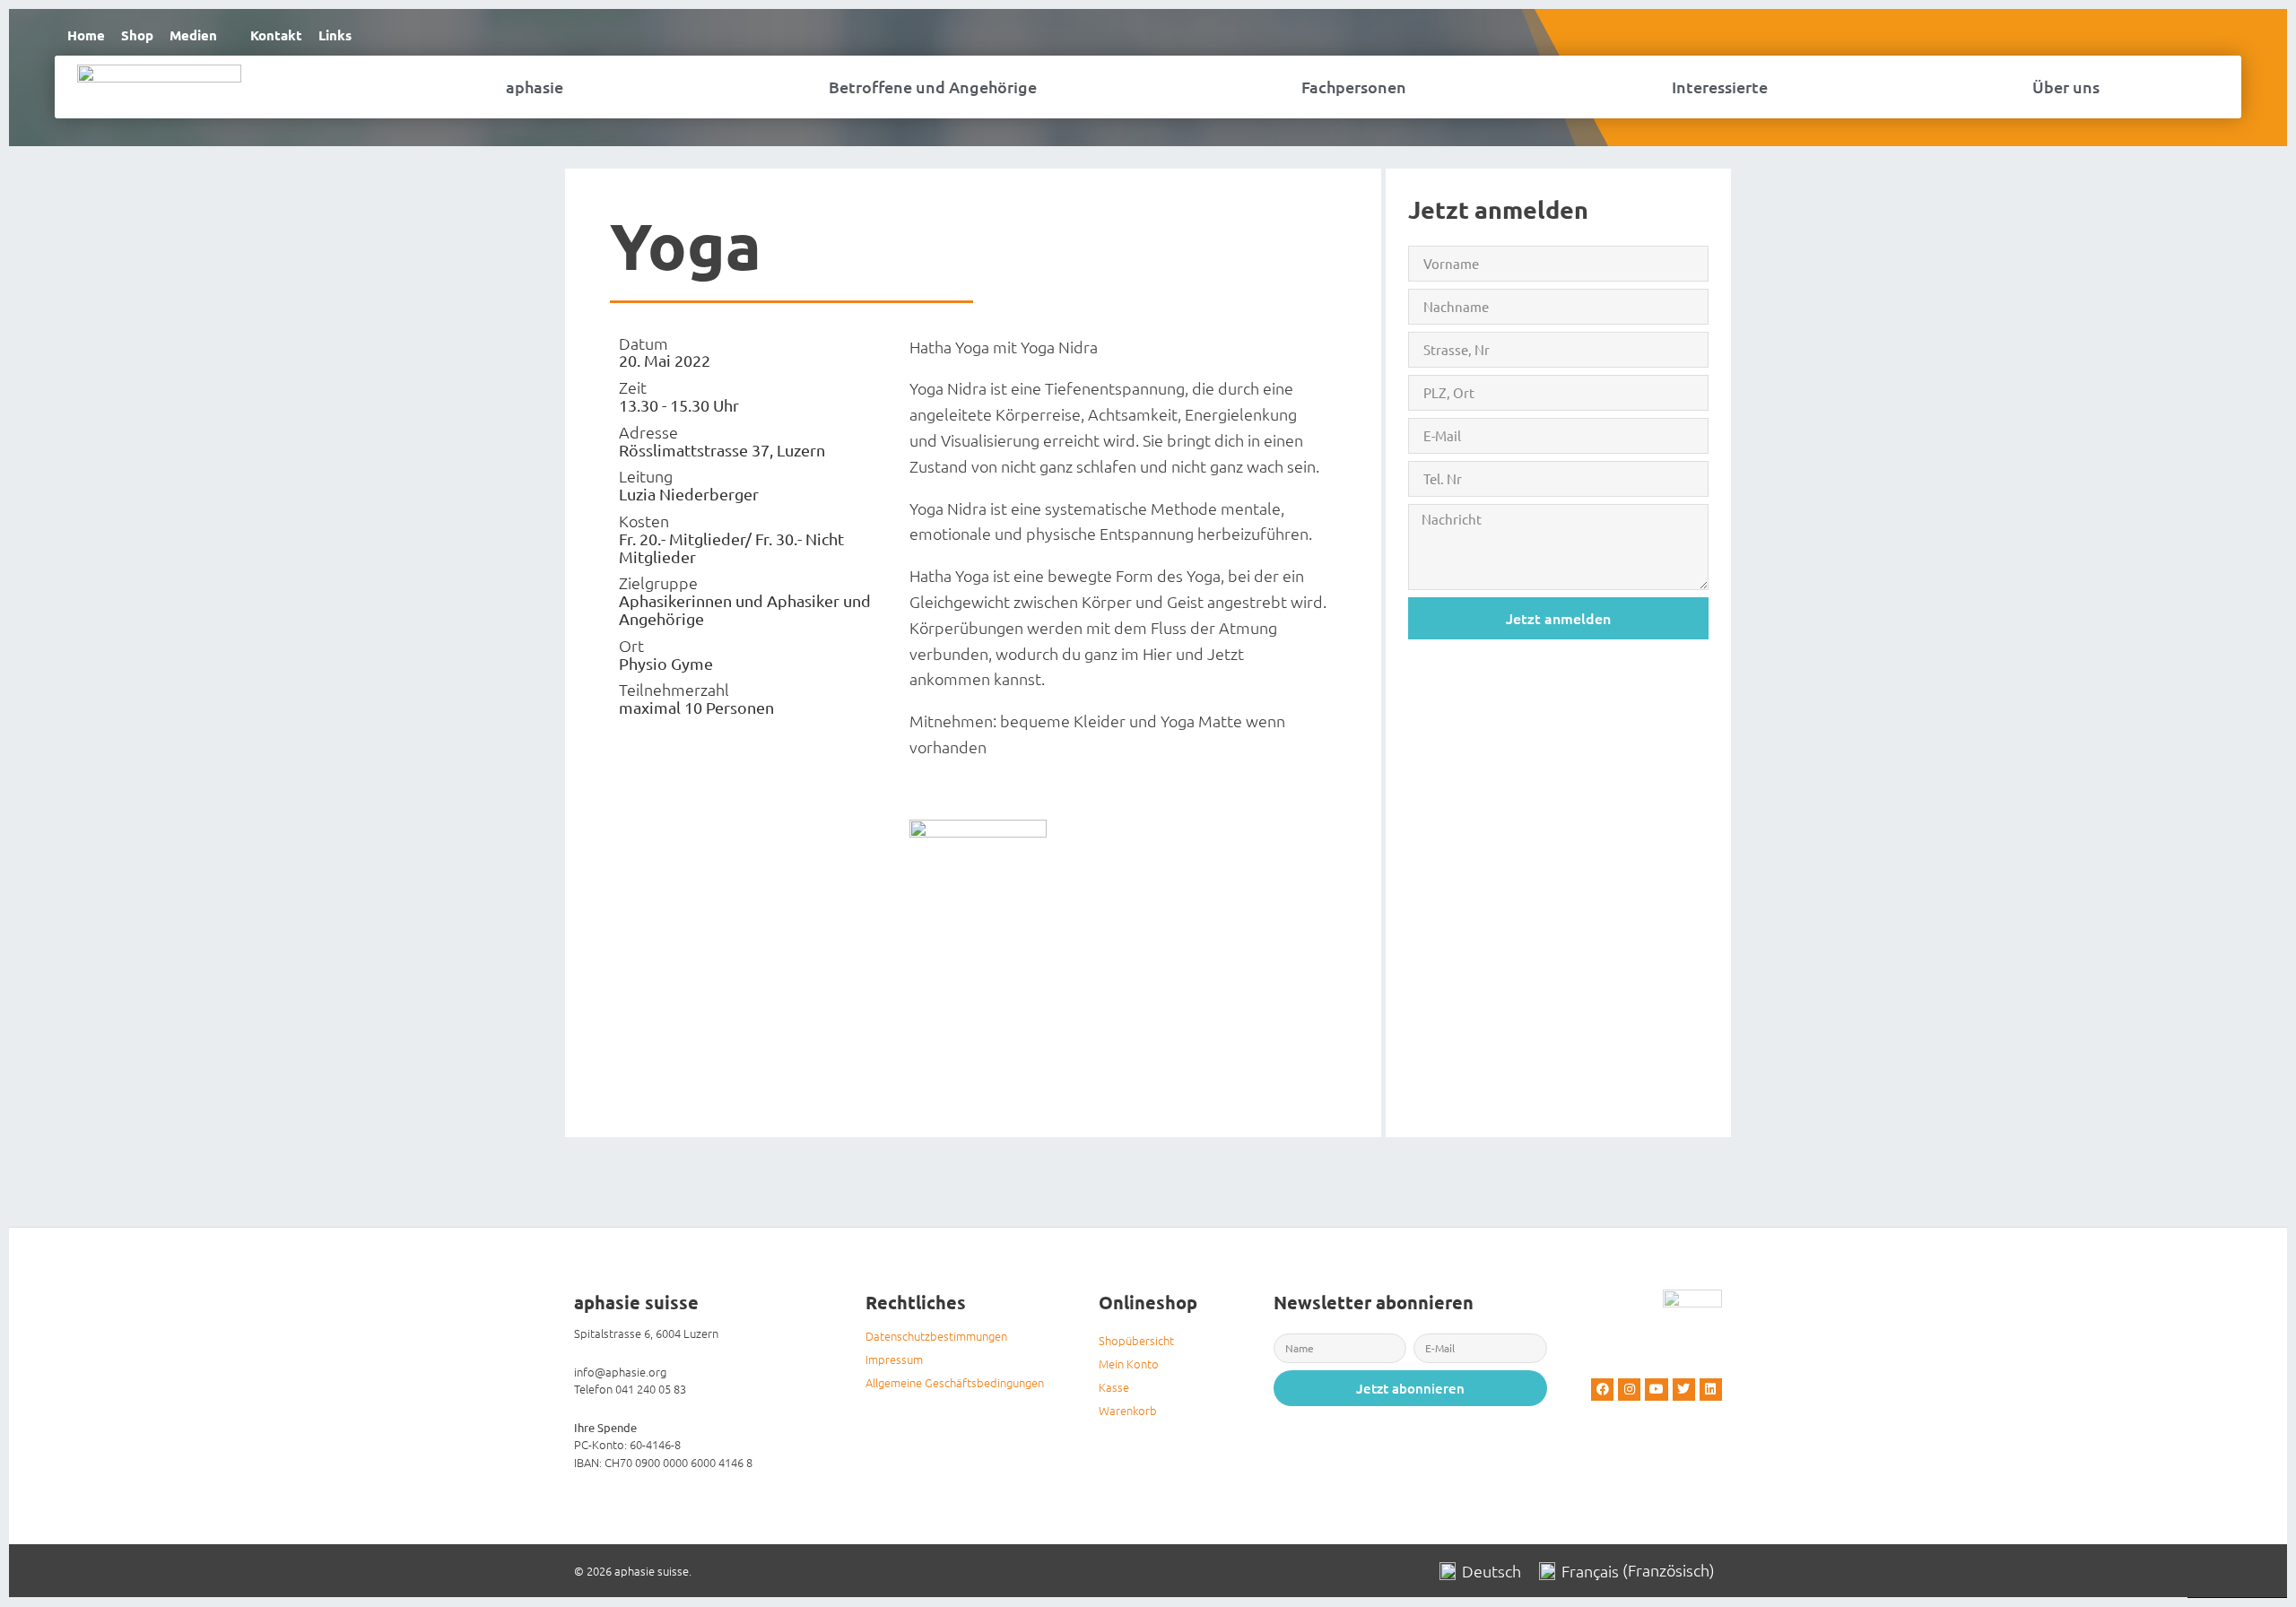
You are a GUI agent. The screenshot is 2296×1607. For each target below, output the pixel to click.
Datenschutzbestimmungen (936, 1336)
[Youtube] (1656, 1390)
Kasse (1114, 1387)
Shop (137, 35)
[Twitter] (1684, 1390)
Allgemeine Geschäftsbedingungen (955, 1382)
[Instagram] (1629, 1390)
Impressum (894, 1359)
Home (86, 35)
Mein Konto (1129, 1364)
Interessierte (1720, 87)
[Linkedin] (1711, 1390)
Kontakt (276, 35)
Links (335, 35)
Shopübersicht (1136, 1340)
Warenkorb (1128, 1410)
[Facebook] (1602, 1390)
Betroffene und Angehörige (933, 87)
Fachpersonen (1354, 87)
